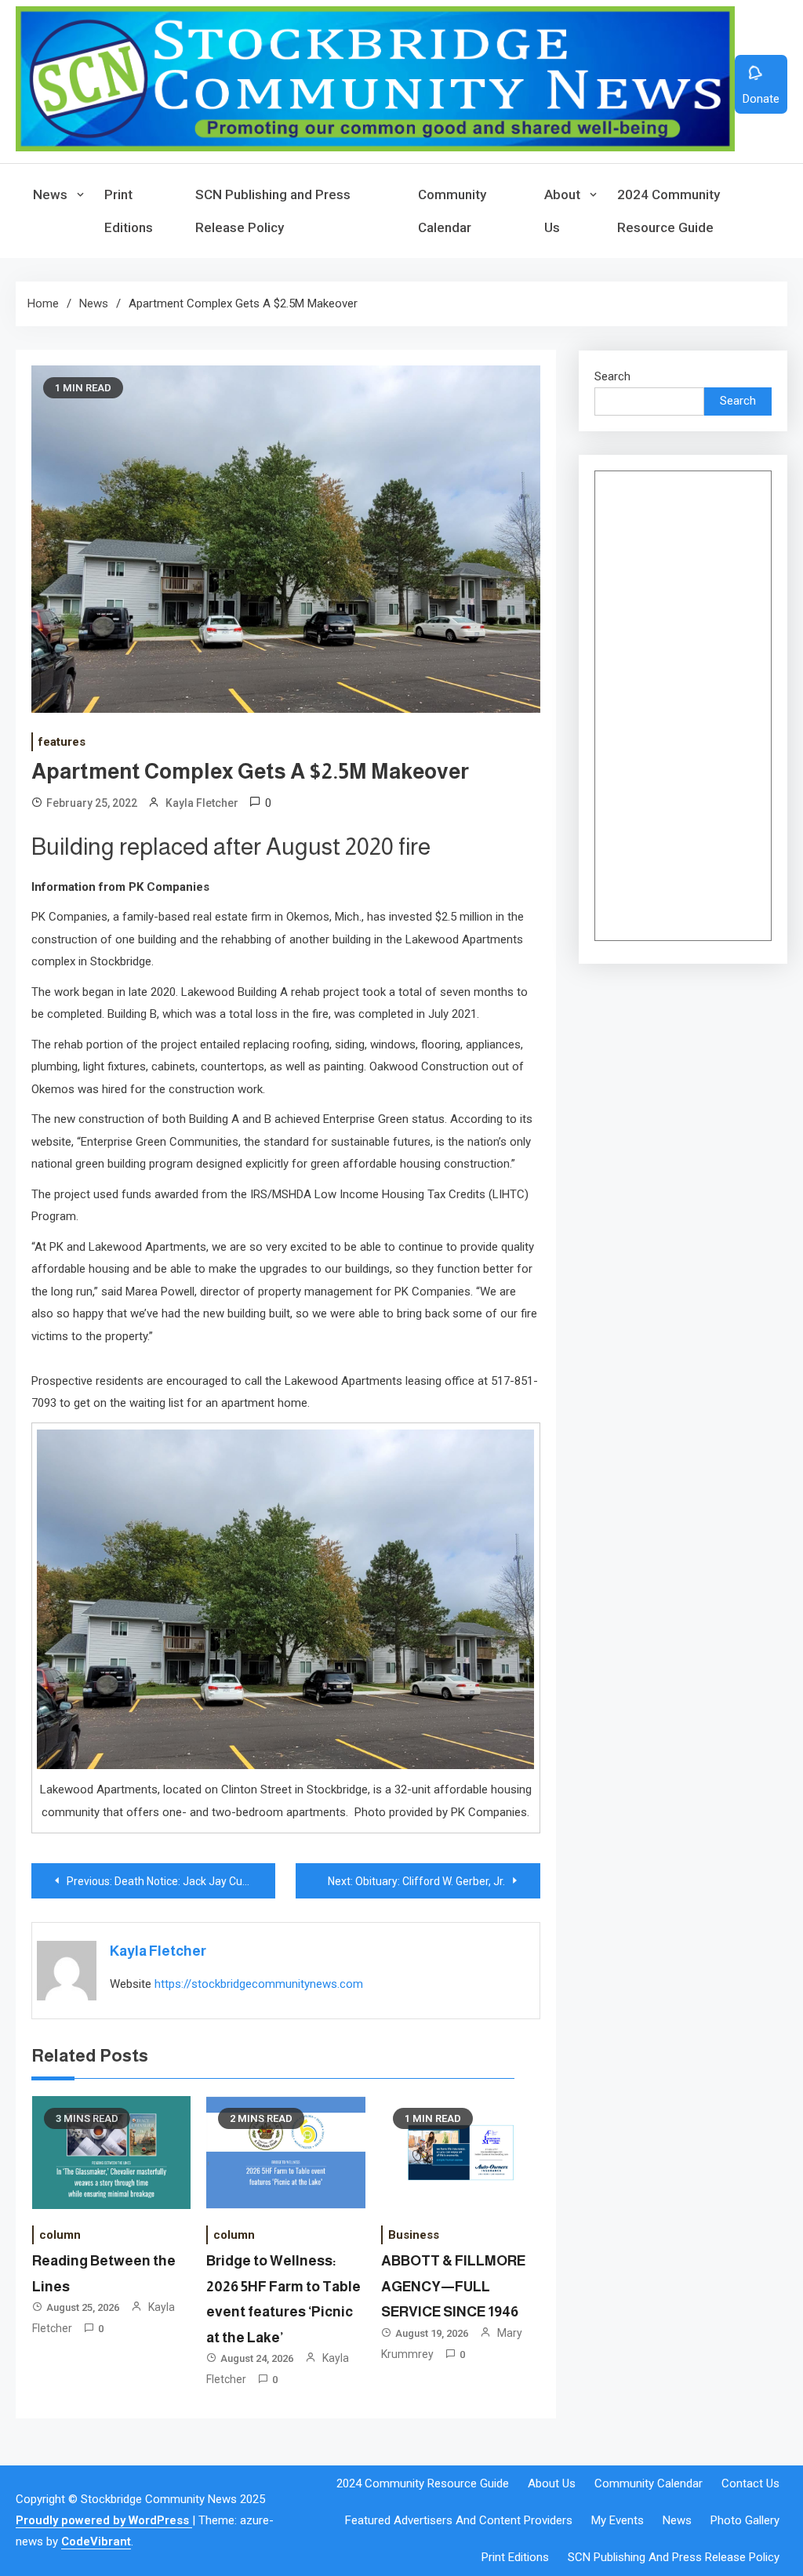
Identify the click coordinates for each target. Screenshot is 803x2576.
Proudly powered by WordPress (104, 2520)
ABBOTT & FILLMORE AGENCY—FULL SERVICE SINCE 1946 (453, 2286)
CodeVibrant (96, 2541)
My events (618, 2520)
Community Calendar (452, 211)
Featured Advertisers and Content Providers (459, 2520)
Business (414, 2235)
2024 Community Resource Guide (669, 211)
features (62, 742)
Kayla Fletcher (202, 803)
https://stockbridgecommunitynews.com (259, 1984)
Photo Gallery (745, 2520)
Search (612, 376)
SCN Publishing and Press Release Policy (273, 211)
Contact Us (750, 2483)
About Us (562, 211)
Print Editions (129, 211)
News (50, 194)
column (60, 2235)
